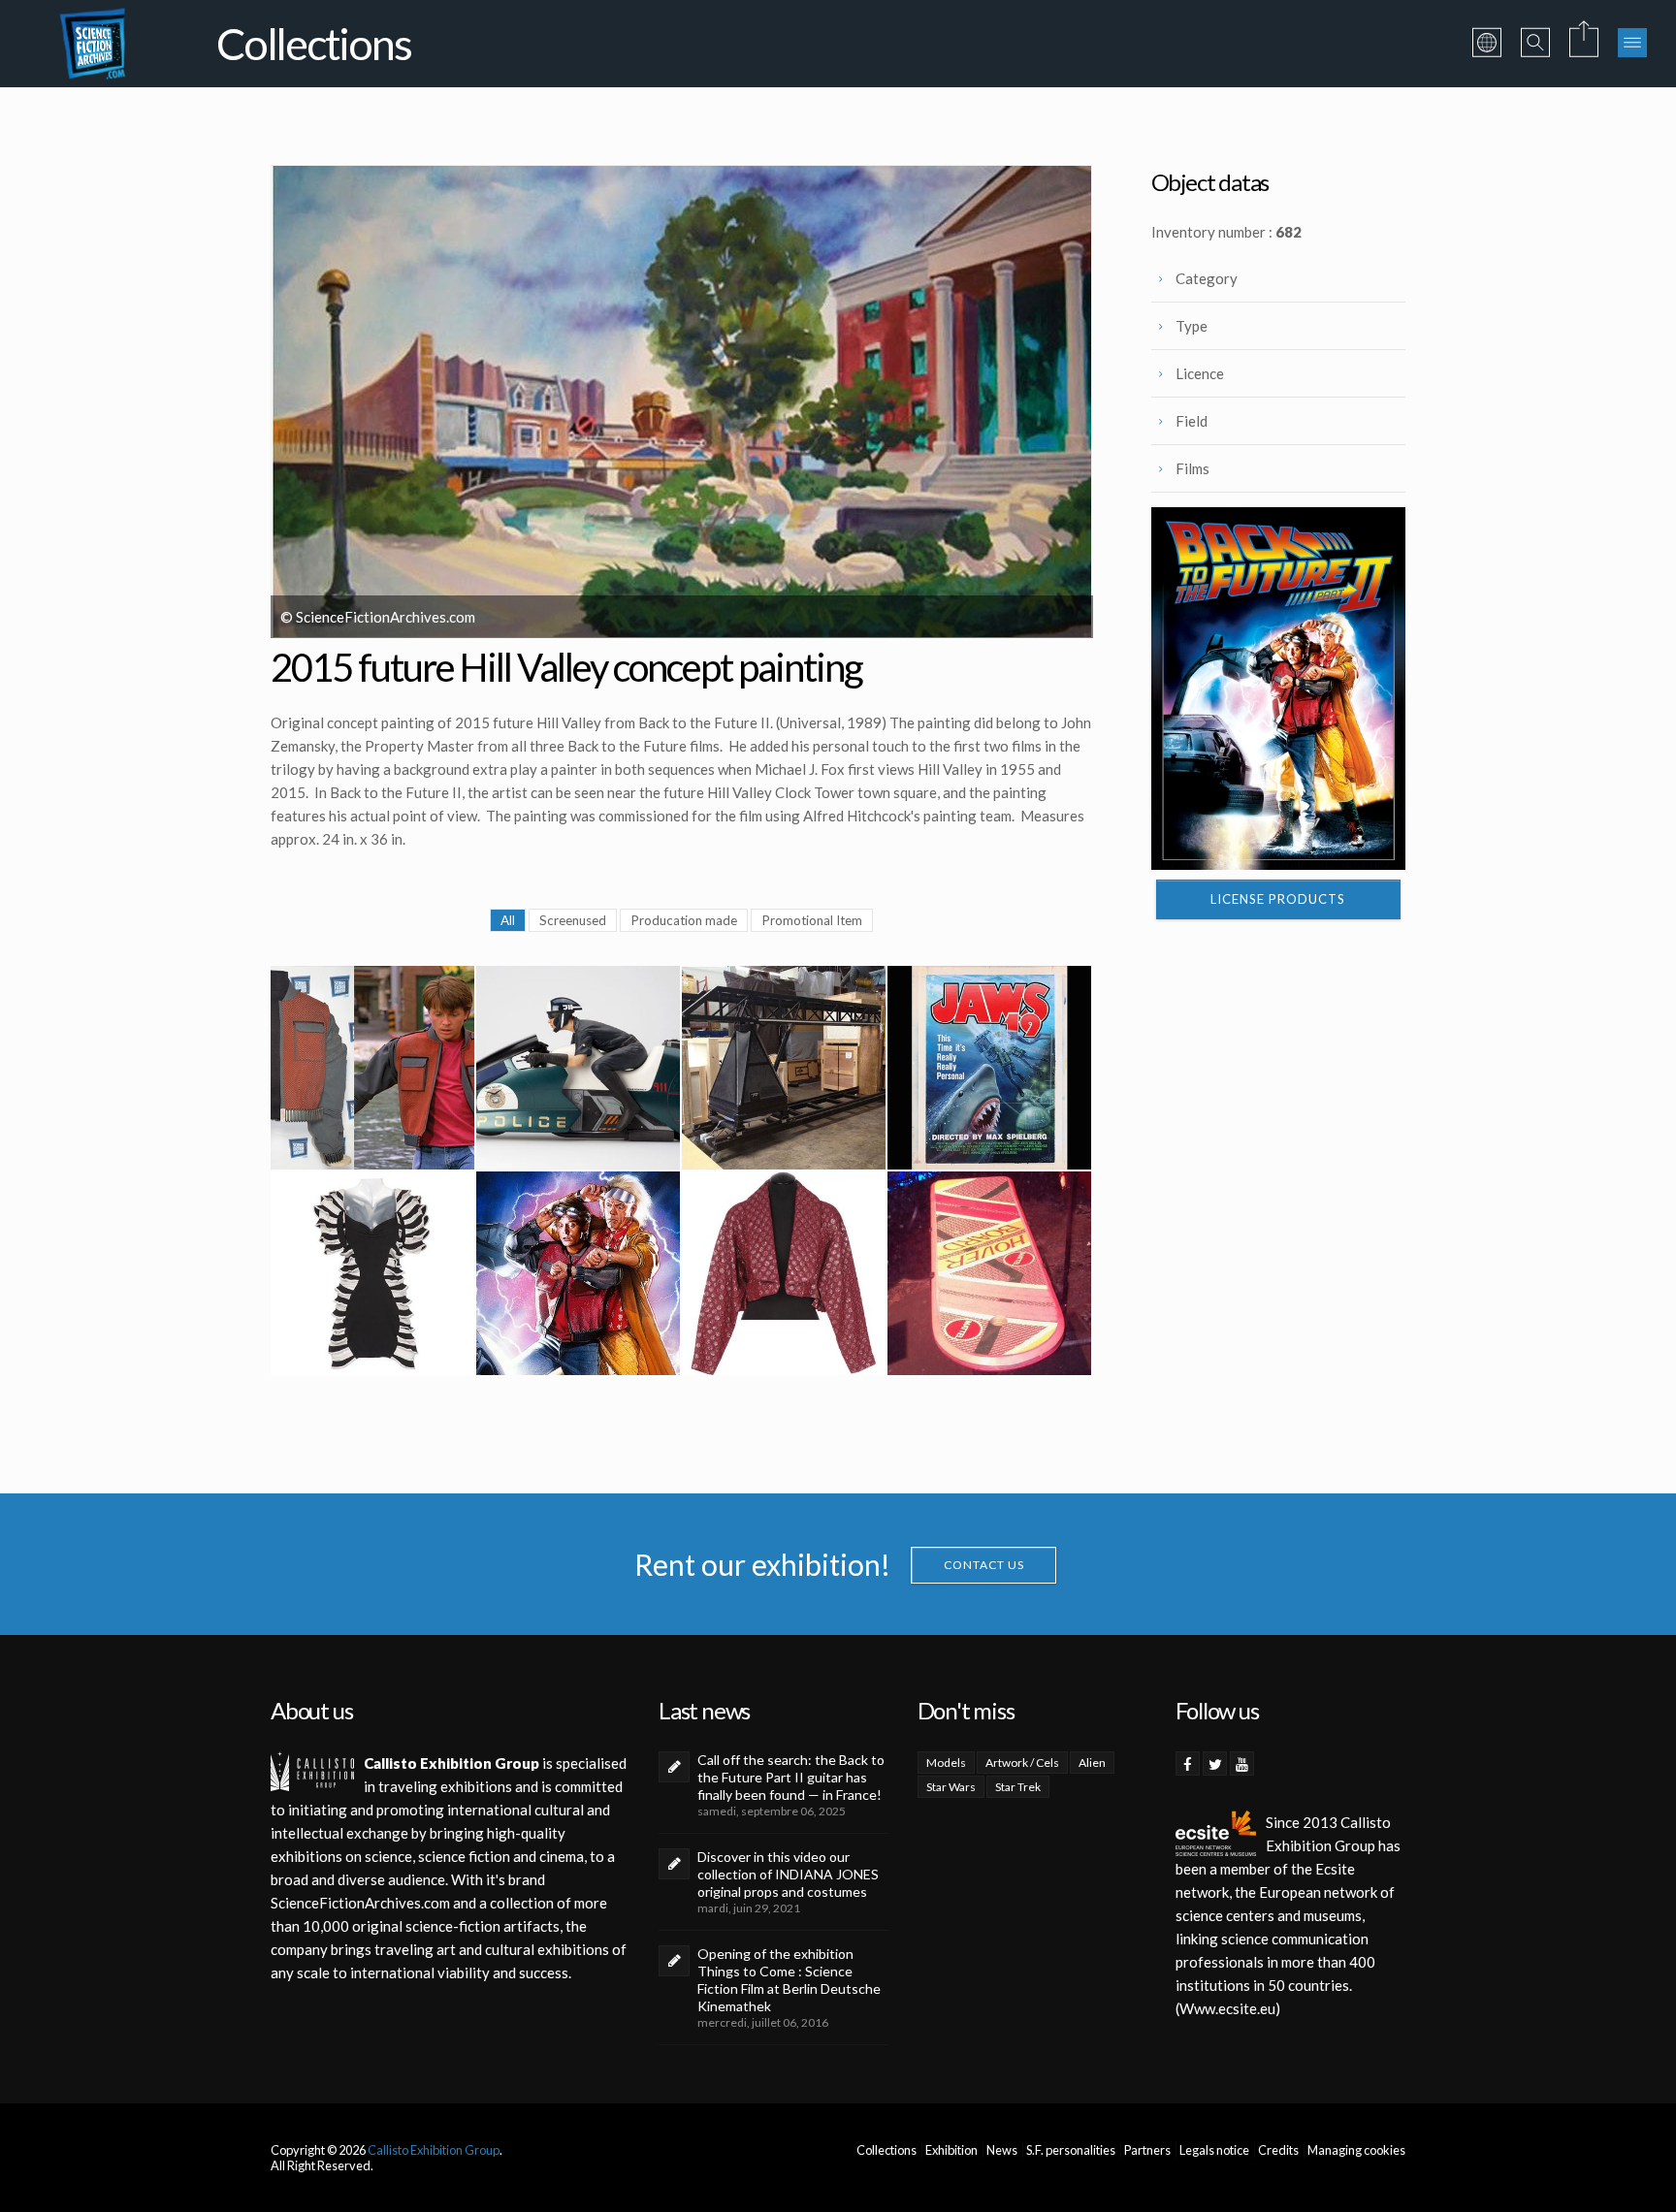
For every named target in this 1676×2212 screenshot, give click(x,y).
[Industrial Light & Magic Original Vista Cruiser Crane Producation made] (784, 1068)
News (1002, 2150)
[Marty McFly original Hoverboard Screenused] (989, 1273)
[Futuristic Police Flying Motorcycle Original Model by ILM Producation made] (578, 1068)
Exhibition (951, 2150)
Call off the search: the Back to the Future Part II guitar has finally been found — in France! (791, 1777)
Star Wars (951, 1787)
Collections (886, 2150)
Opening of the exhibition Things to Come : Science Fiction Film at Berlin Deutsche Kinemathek (789, 1980)
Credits (1278, 2150)
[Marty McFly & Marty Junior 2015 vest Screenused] (372, 1068)
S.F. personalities (1071, 2150)
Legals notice (1214, 2150)
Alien (1092, 1763)
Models (946, 1763)
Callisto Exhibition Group (434, 2150)
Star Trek (1018, 1787)
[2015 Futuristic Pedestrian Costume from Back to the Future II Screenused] (372, 1273)
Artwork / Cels (1022, 1763)
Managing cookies (1356, 2150)
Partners (1147, 2150)
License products (1278, 899)
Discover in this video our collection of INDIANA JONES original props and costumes (788, 1874)
